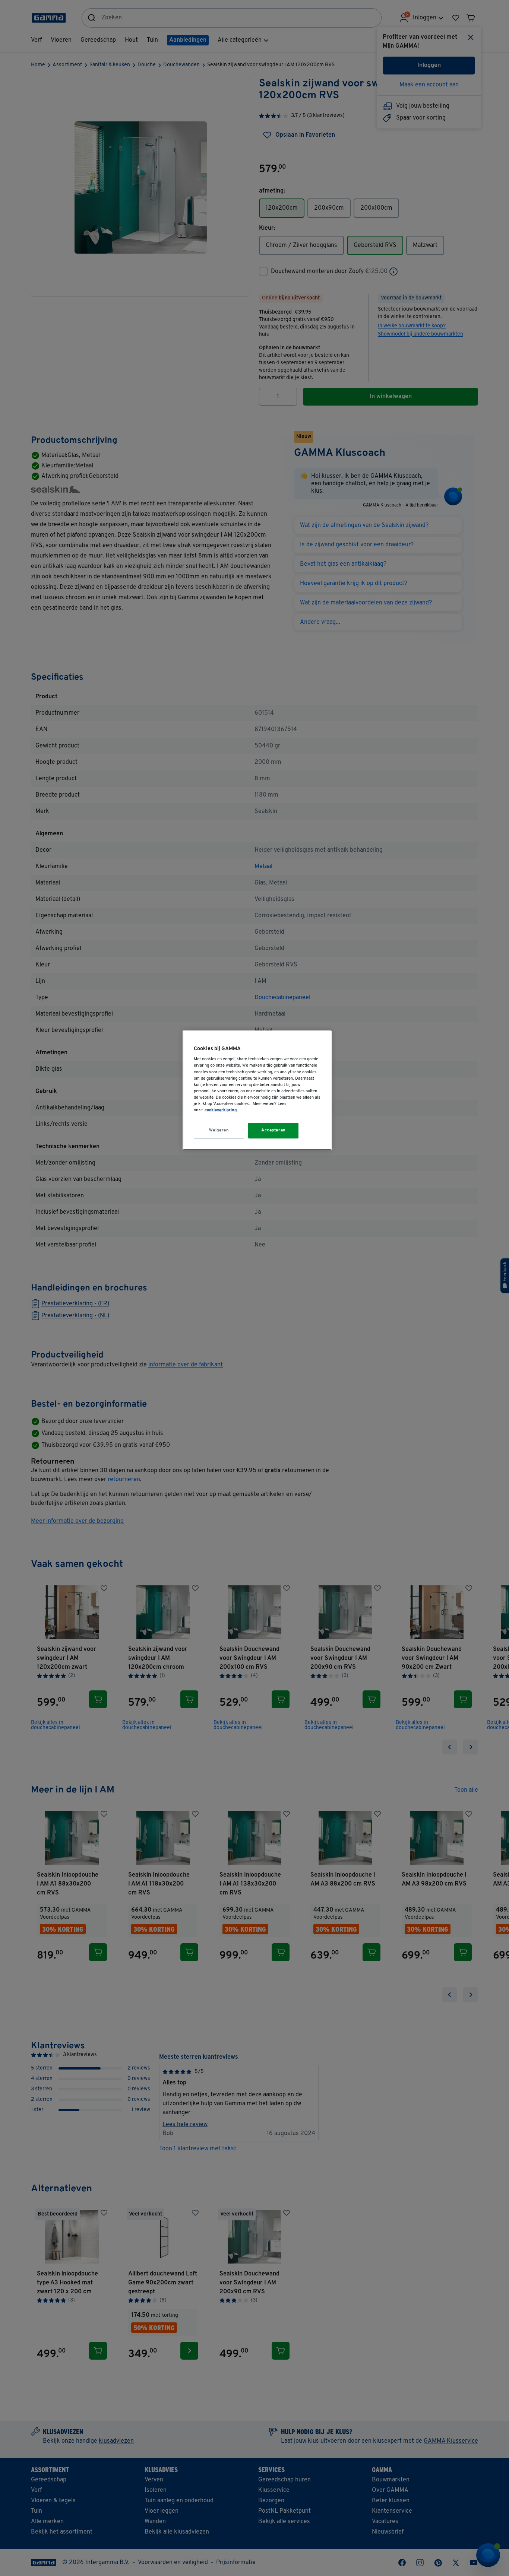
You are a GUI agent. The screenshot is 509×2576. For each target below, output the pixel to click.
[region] (257, 1090)
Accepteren (274, 1130)
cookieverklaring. (221, 1110)
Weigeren (219, 1130)
